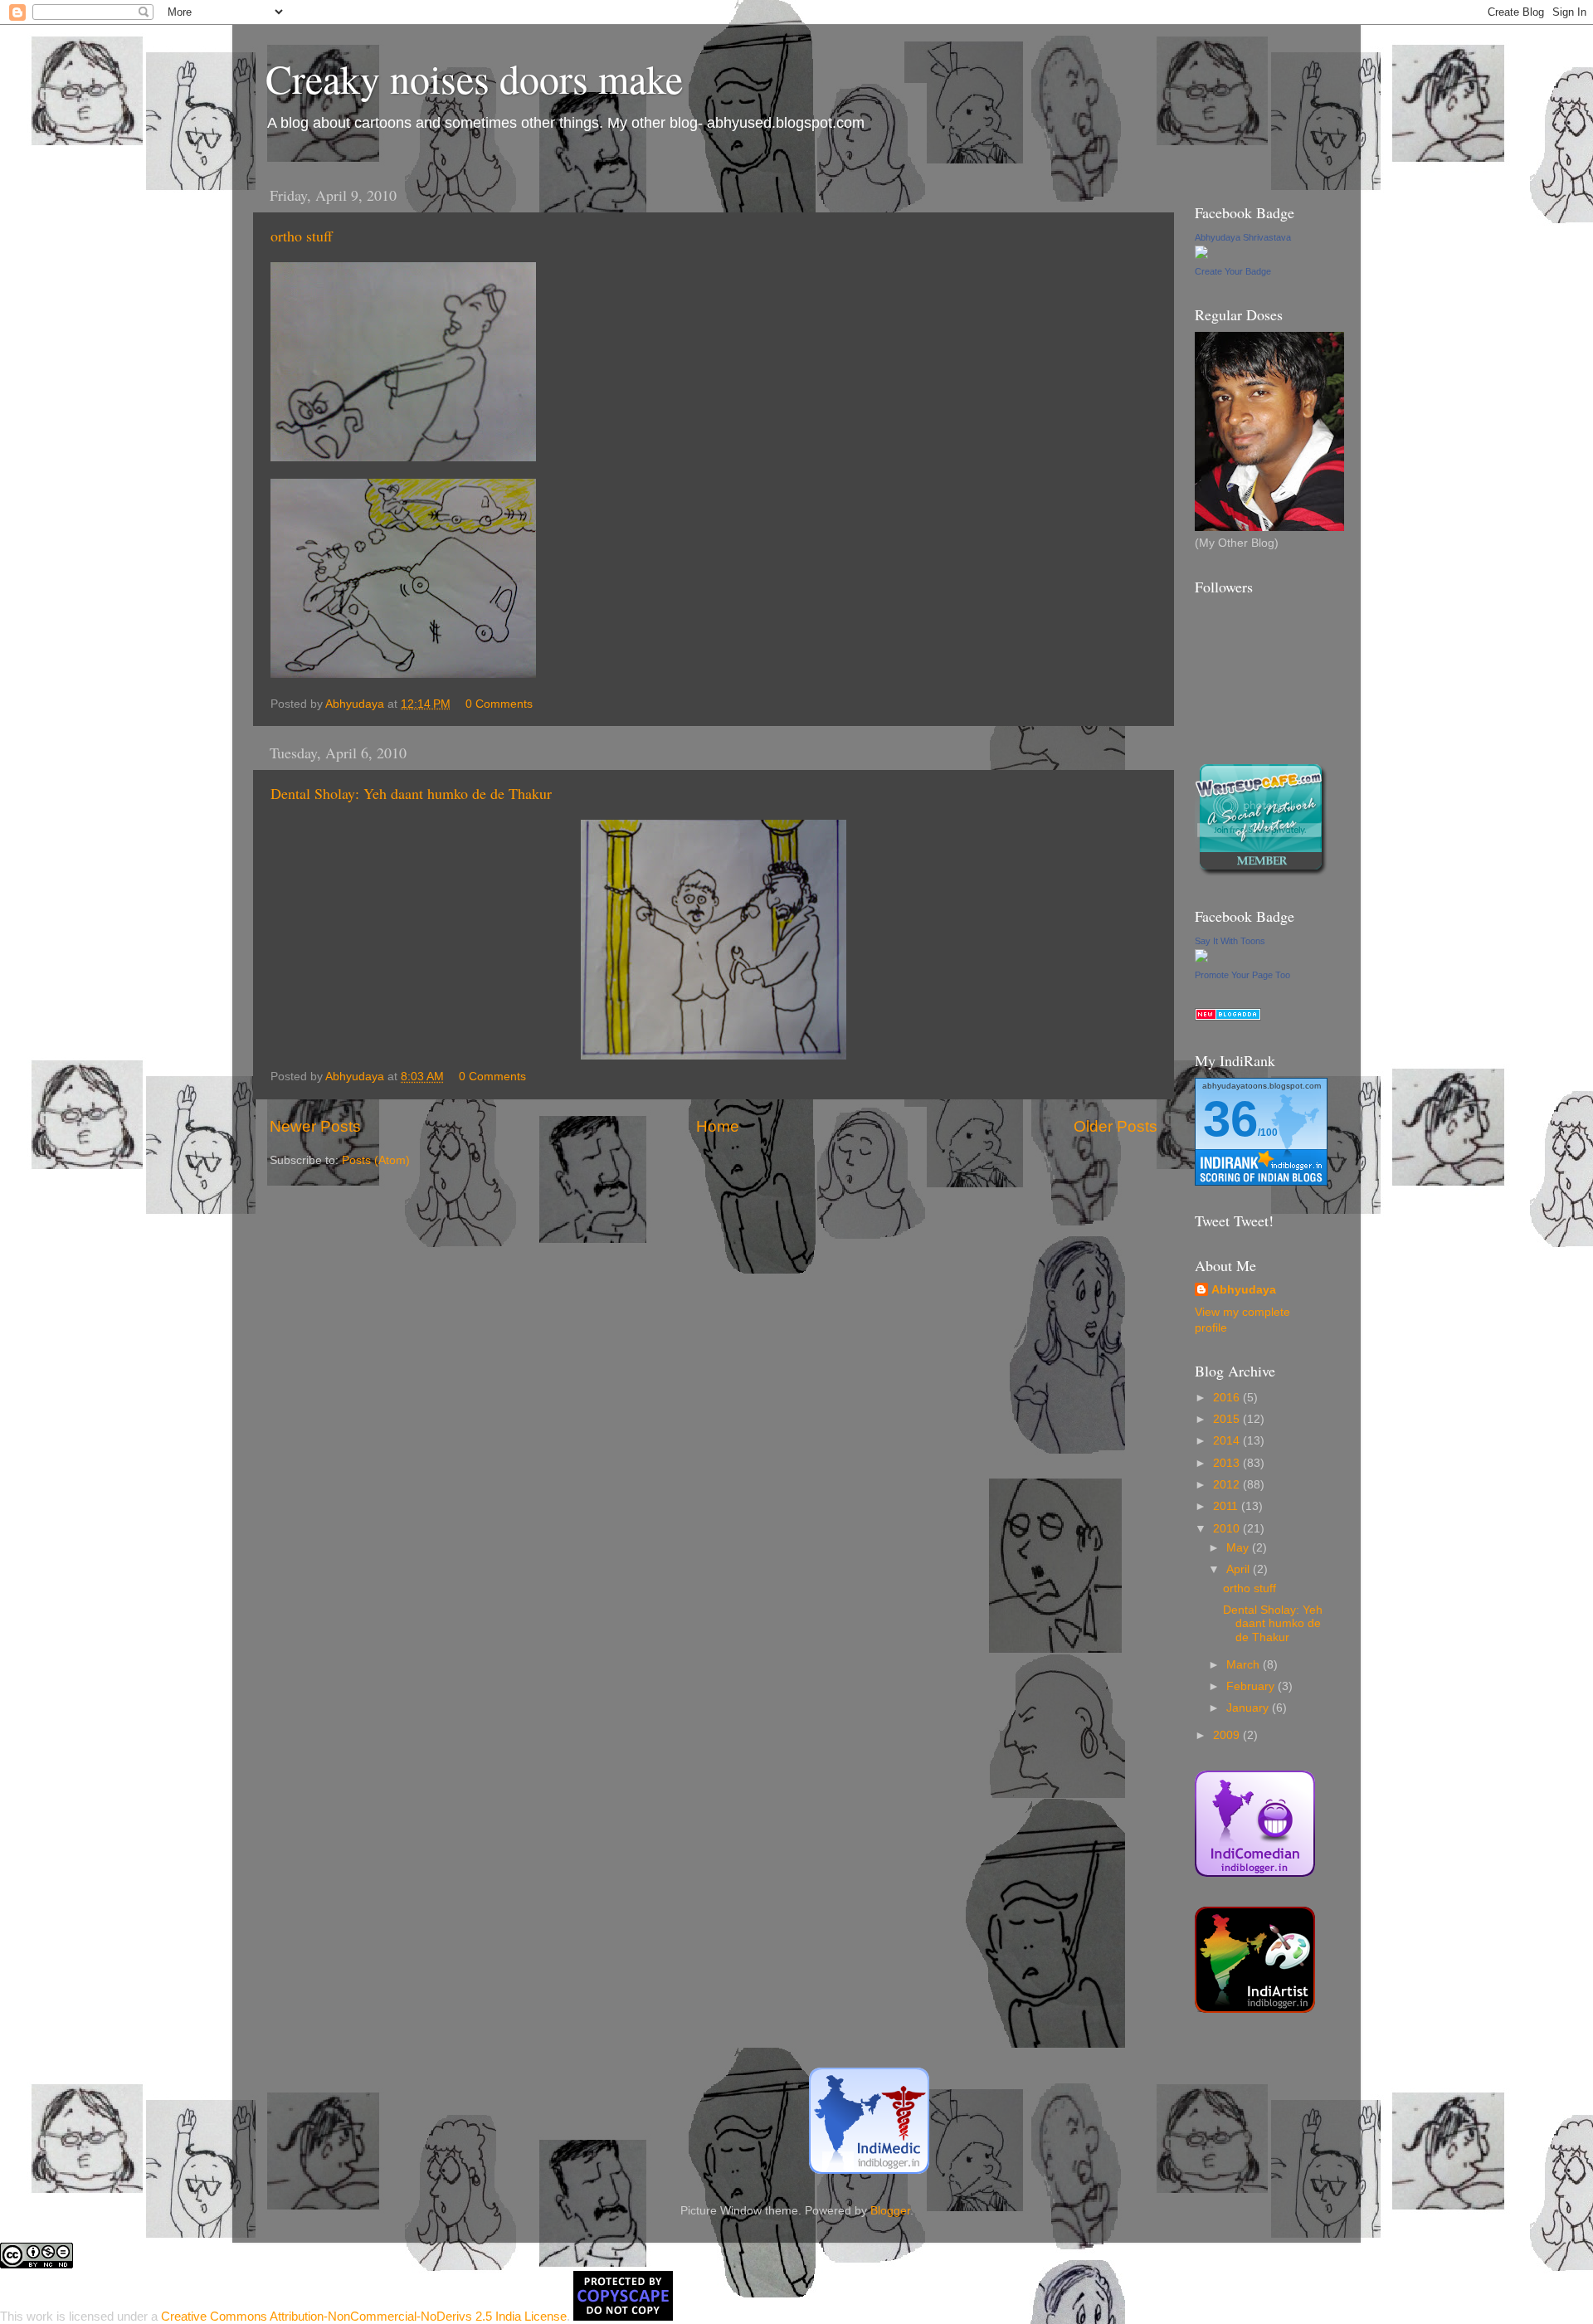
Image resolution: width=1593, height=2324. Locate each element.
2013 (1228, 1463)
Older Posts (1116, 1126)
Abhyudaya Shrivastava (1243, 237)
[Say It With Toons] (1201, 959)
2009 (1228, 1735)
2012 (1228, 1485)
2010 (1228, 1529)
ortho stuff (302, 236)
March (1245, 1665)
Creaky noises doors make (474, 78)
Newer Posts (315, 1126)
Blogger (890, 2211)
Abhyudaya (1244, 1290)
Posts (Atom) (376, 1160)
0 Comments (499, 704)
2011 (1227, 1506)
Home (718, 1126)
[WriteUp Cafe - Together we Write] (1261, 872)
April (1240, 1569)
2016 (1228, 1398)
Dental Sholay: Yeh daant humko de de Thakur (411, 793)
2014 (1228, 1441)
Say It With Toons (1230, 941)
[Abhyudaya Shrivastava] (1201, 255)
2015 (1228, 1419)
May (1239, 1548)
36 (1230, 1119)
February (1252, 1686)
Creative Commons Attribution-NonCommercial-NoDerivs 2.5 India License (364, 2316)
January (1249, 1708)
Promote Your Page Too (1242, 975)
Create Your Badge (1233, 271)
